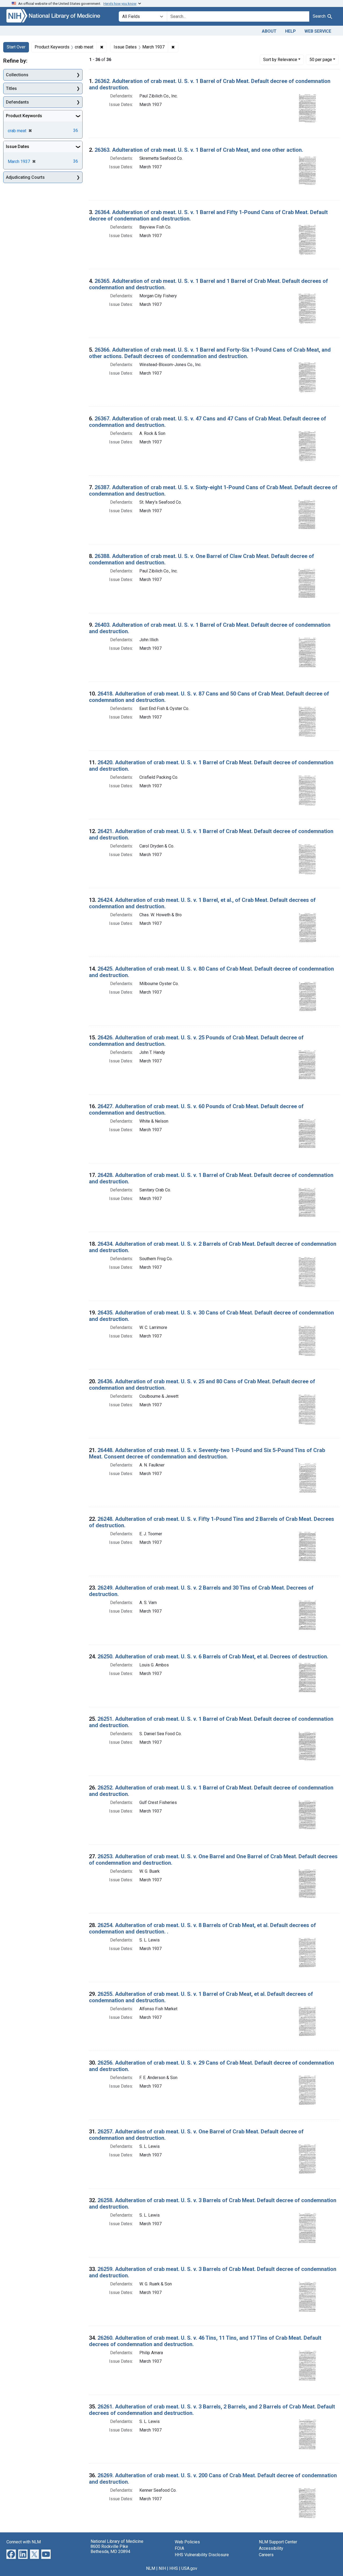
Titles (11, 88)
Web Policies (187, 2542)
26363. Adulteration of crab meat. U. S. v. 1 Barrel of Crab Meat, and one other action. (199, 150)
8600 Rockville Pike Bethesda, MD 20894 (110, 2549)
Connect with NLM (24, 2542)
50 (321, 59)
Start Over (16, 47)
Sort (280, 60)
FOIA (179, 2548)
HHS (174, 2568)
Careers (266, 2555)
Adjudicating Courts (25, 177)
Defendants (17, 102)
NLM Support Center (278, 2542)
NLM (151, 2568)
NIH (162, 2568)
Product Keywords (24, 116)
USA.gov (189, 2568)
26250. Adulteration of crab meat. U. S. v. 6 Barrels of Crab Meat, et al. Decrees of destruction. (213, 1656)
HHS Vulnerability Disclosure (202, 2555)
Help (290, 31)
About (269, 31)
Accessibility (271, 2548)
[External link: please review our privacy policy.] (11, 2554)
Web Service (318, 31)
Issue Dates (18, 147)
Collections (17, 75)
